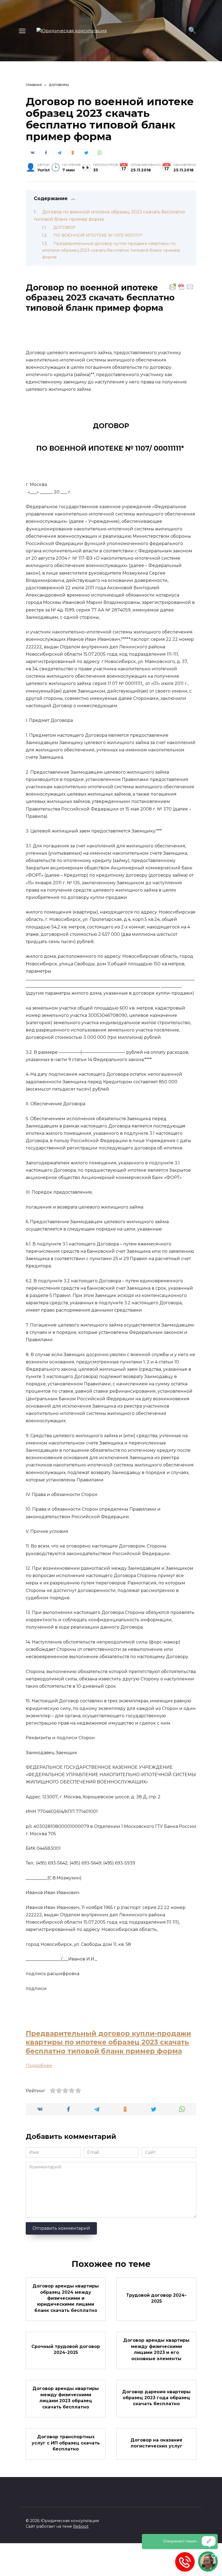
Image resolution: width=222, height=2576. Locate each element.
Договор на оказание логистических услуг (156, 2443)
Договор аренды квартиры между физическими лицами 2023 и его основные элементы (156, 2349)
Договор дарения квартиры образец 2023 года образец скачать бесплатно (156, 2398)
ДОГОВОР (64, 228)
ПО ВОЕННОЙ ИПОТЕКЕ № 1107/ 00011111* (98, 235)
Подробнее (39, 2066)
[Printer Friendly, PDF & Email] (181, 287)
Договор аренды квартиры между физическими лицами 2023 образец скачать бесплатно (66, 2398)
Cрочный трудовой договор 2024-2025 (66, 2349)
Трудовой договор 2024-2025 (156, 2298)
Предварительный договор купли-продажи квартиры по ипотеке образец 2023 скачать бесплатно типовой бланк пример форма (111, 250)
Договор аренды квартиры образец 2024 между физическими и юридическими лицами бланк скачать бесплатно (66, 2298)
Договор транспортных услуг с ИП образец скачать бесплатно (66, 2443)
